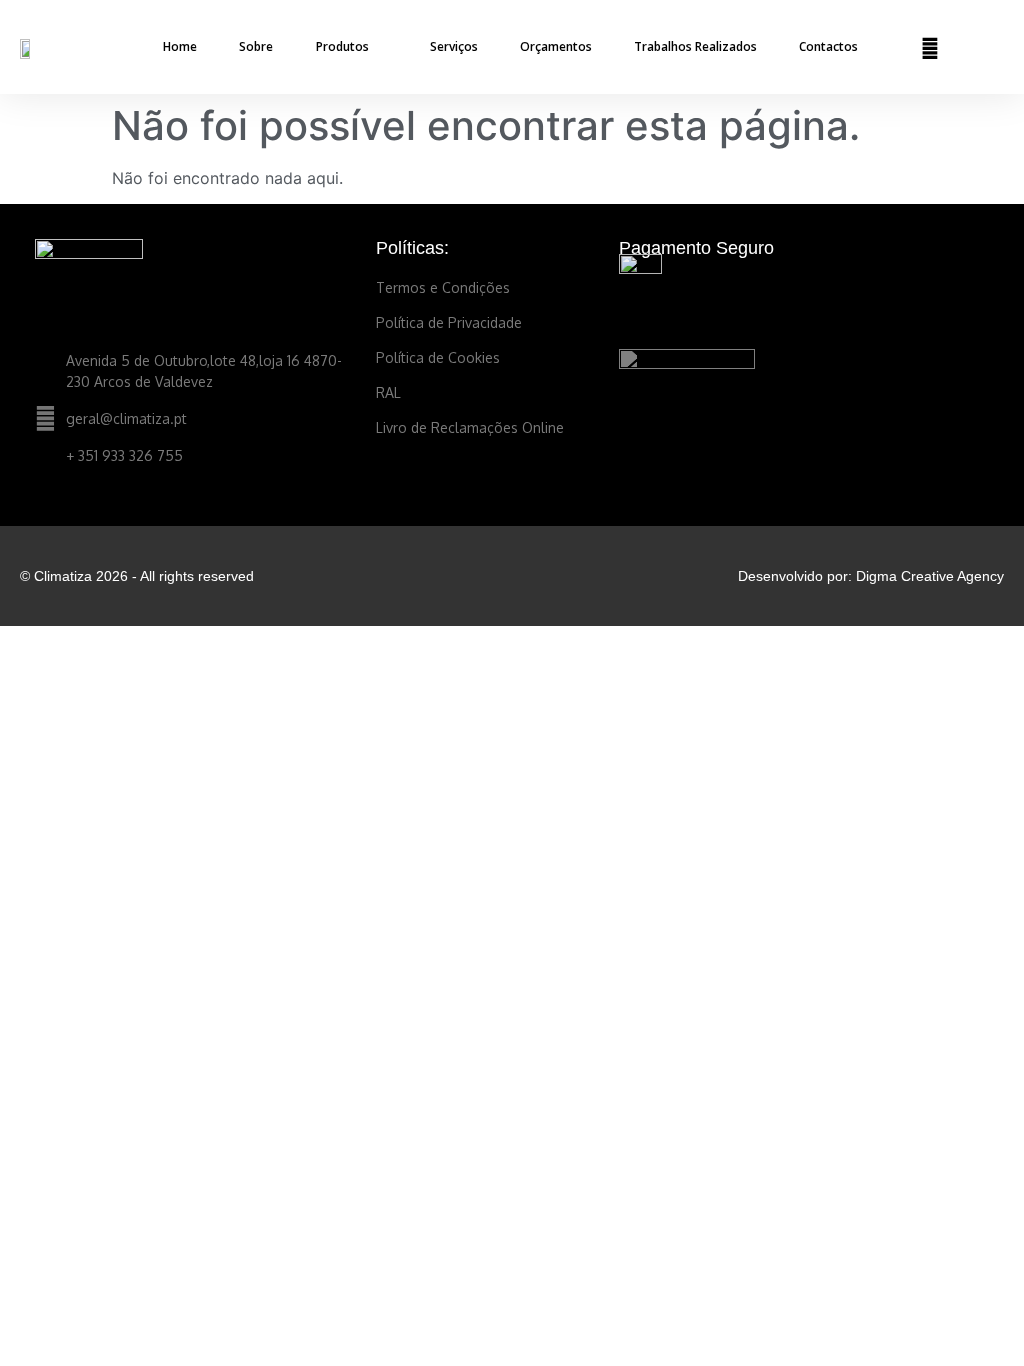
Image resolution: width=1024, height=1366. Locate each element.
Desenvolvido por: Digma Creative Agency (871, 576)
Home (180, 46)
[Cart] (971, 47)
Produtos (342, 46)
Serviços (454, 46)
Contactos (828, 46)
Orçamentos (556, 46)
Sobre (256, 46)
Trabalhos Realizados (695, 46)
